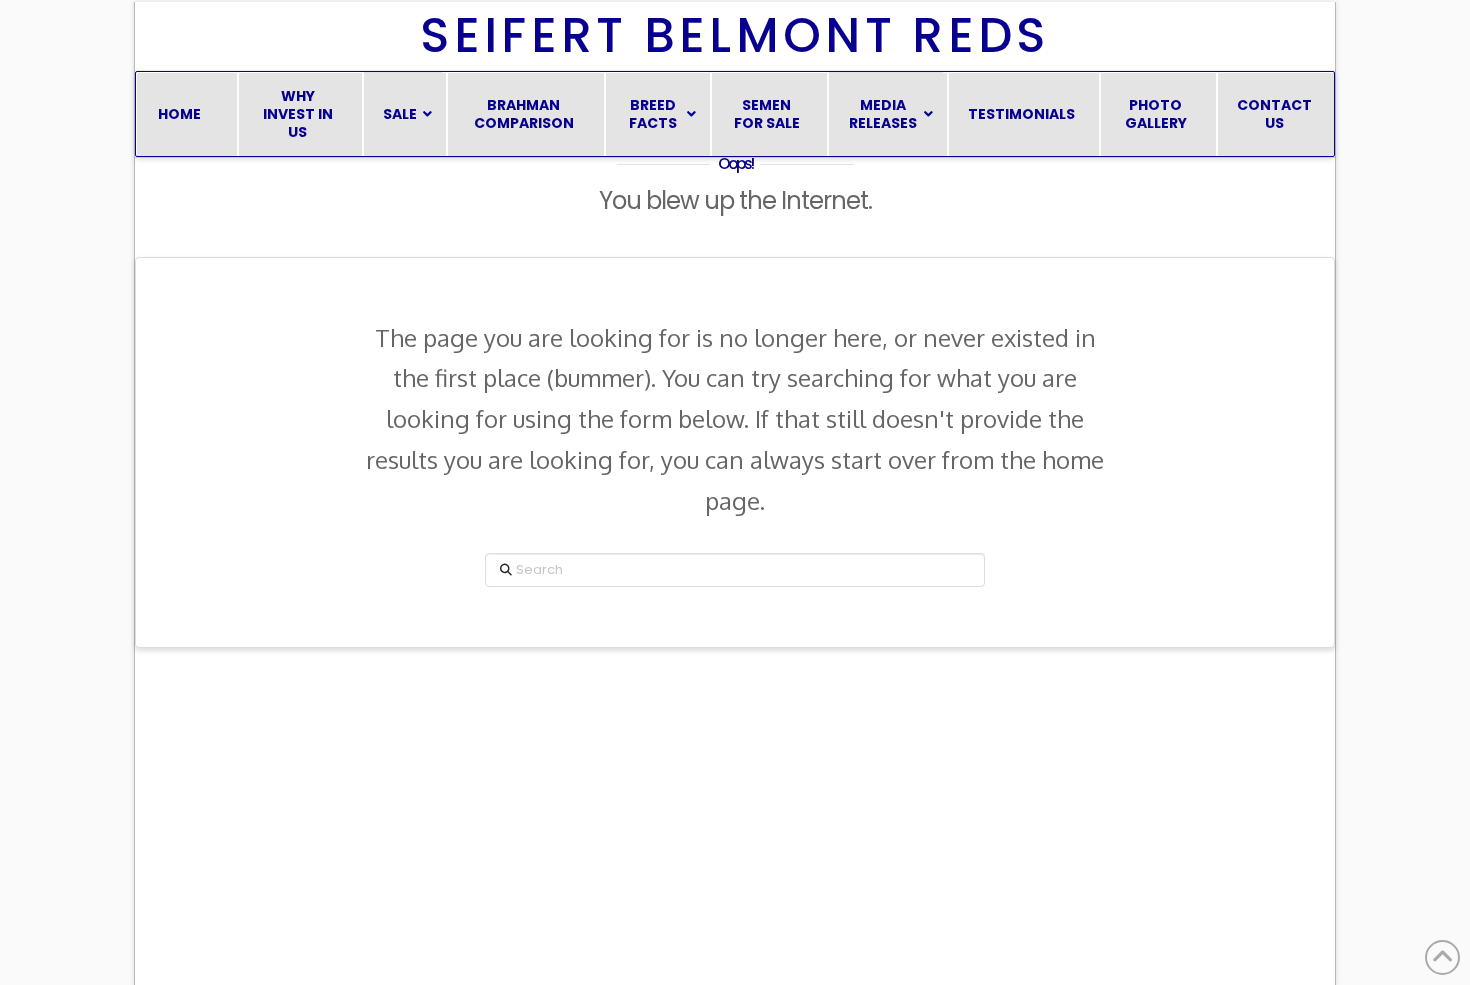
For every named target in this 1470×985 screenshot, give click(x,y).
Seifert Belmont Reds (734, 36)
